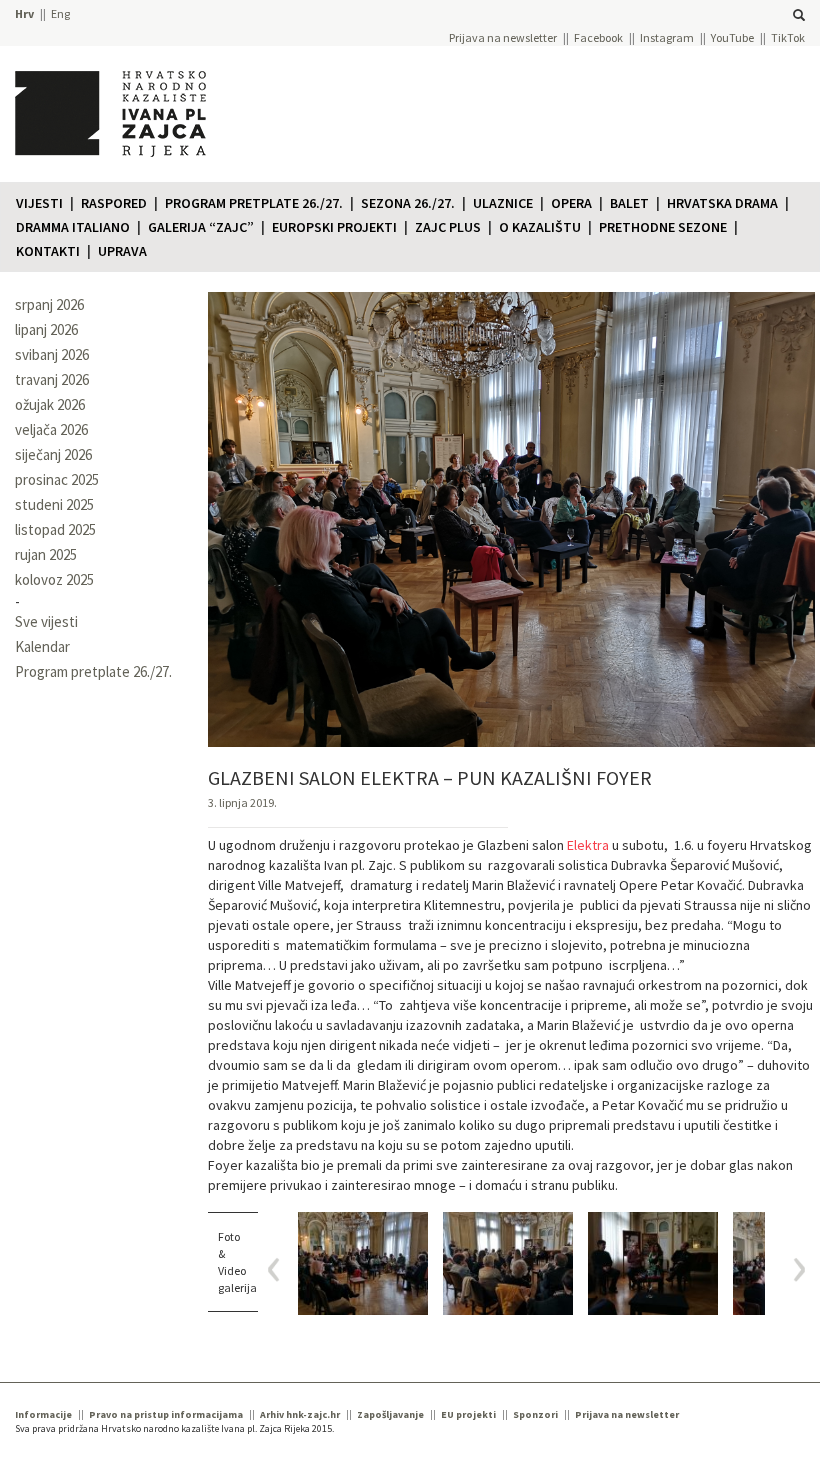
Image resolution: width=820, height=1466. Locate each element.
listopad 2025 (55, 529)
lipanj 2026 (46, 329)
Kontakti (48, 251)
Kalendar (42, 646)
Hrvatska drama (722, 203)
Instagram (667, 37)
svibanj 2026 (52, 354)
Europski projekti (334, 227)
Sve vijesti (46, 621)
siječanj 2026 (53, 454)
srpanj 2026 (49, 304)
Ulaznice (503, 203)
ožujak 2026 (50, 404)
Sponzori (535, 1414)
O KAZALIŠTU (540, 227)
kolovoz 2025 (54, 579)
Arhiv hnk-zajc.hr (300, 1414)
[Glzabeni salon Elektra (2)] (653, 1263)
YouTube (732, 37)
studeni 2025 (54, 504)
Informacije (43, 1414)
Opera (571, 203)
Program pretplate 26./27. (254, 203)
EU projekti (468, 1414)
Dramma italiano (73, 227)
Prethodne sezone (663, 227)
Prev (280, 1269)
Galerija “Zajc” (201, 227)
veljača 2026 (51, 429)
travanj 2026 (52, 379)
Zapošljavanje (390, 1414)
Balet (629, 203)
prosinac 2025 (57, 479)
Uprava (122, 251)
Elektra (588, 845)
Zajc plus (448, 227)
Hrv (24, 13)
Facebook (598, 37)
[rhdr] (363, 1263)
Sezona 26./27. (408, 203)
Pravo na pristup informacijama (166, 1414)
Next (792, 1269)
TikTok (788, 37)
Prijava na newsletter (503, 37)
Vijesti (39, 203)
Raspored (114, 203)
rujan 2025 (46, 554)
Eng (60, 13)
